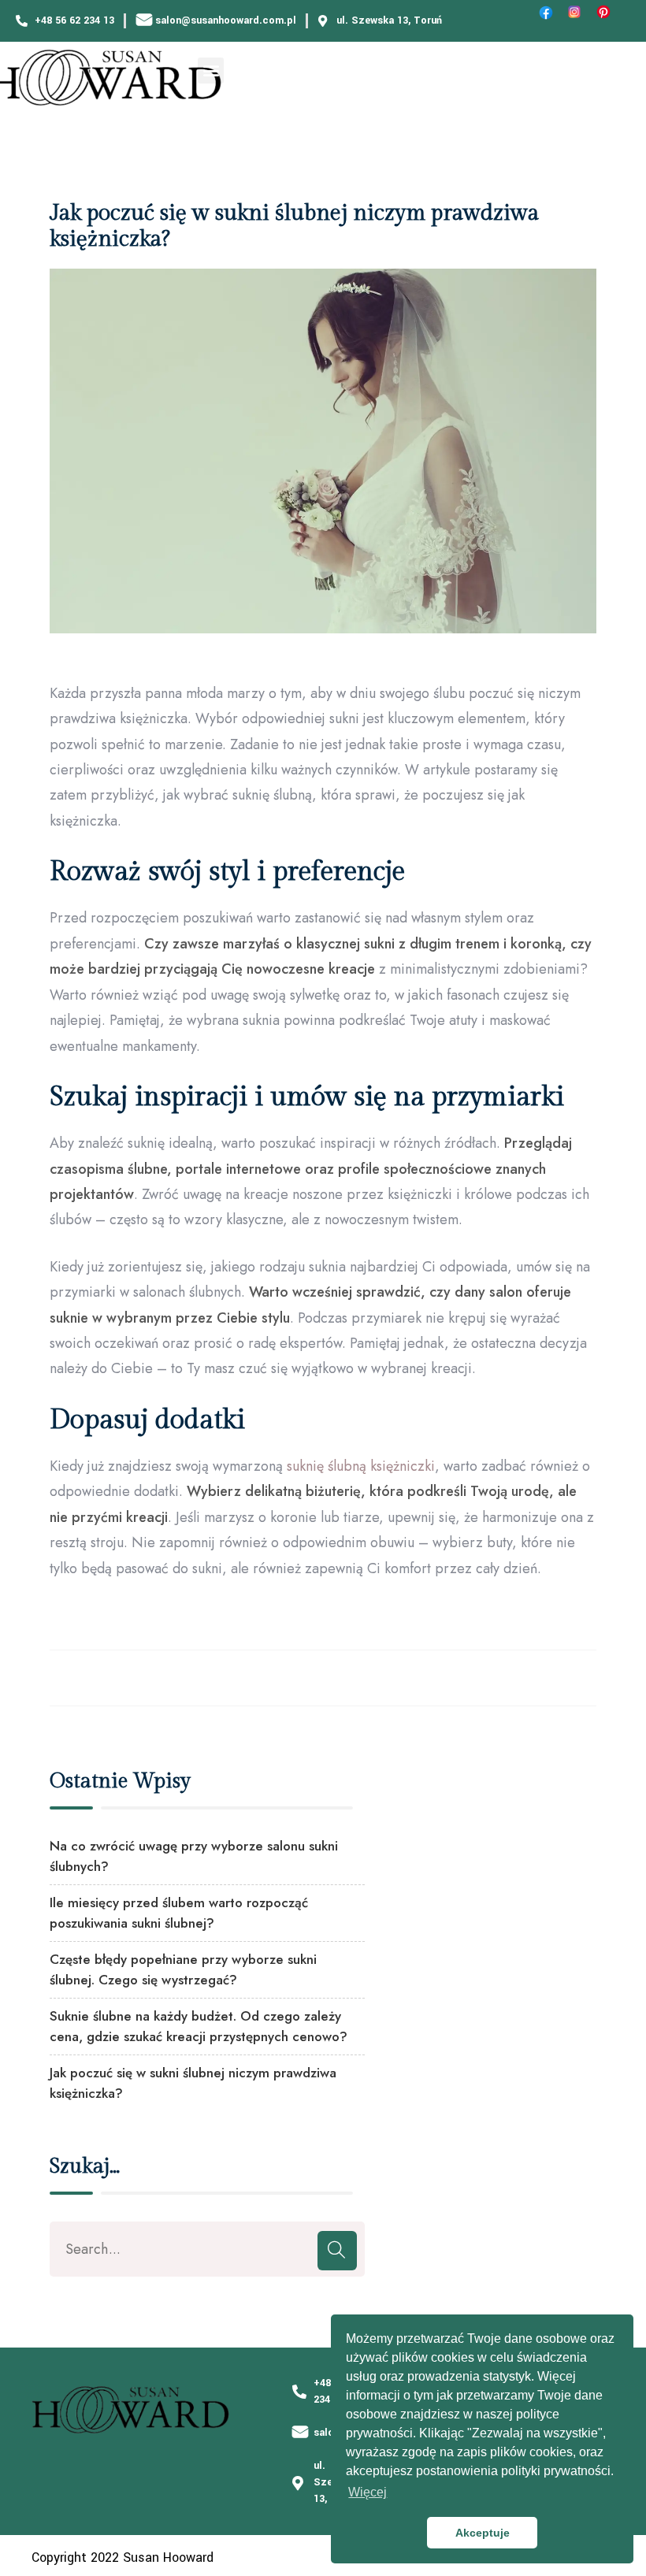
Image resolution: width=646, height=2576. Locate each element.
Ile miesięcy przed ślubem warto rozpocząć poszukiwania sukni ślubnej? (179, 1913)
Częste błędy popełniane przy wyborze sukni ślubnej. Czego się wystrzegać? (183, 1969)
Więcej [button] (368, 2492)
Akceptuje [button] (483, 2533)
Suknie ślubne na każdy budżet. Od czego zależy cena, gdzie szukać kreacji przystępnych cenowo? (199, 2026)
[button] (211, 71)
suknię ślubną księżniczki (361, 1466)
